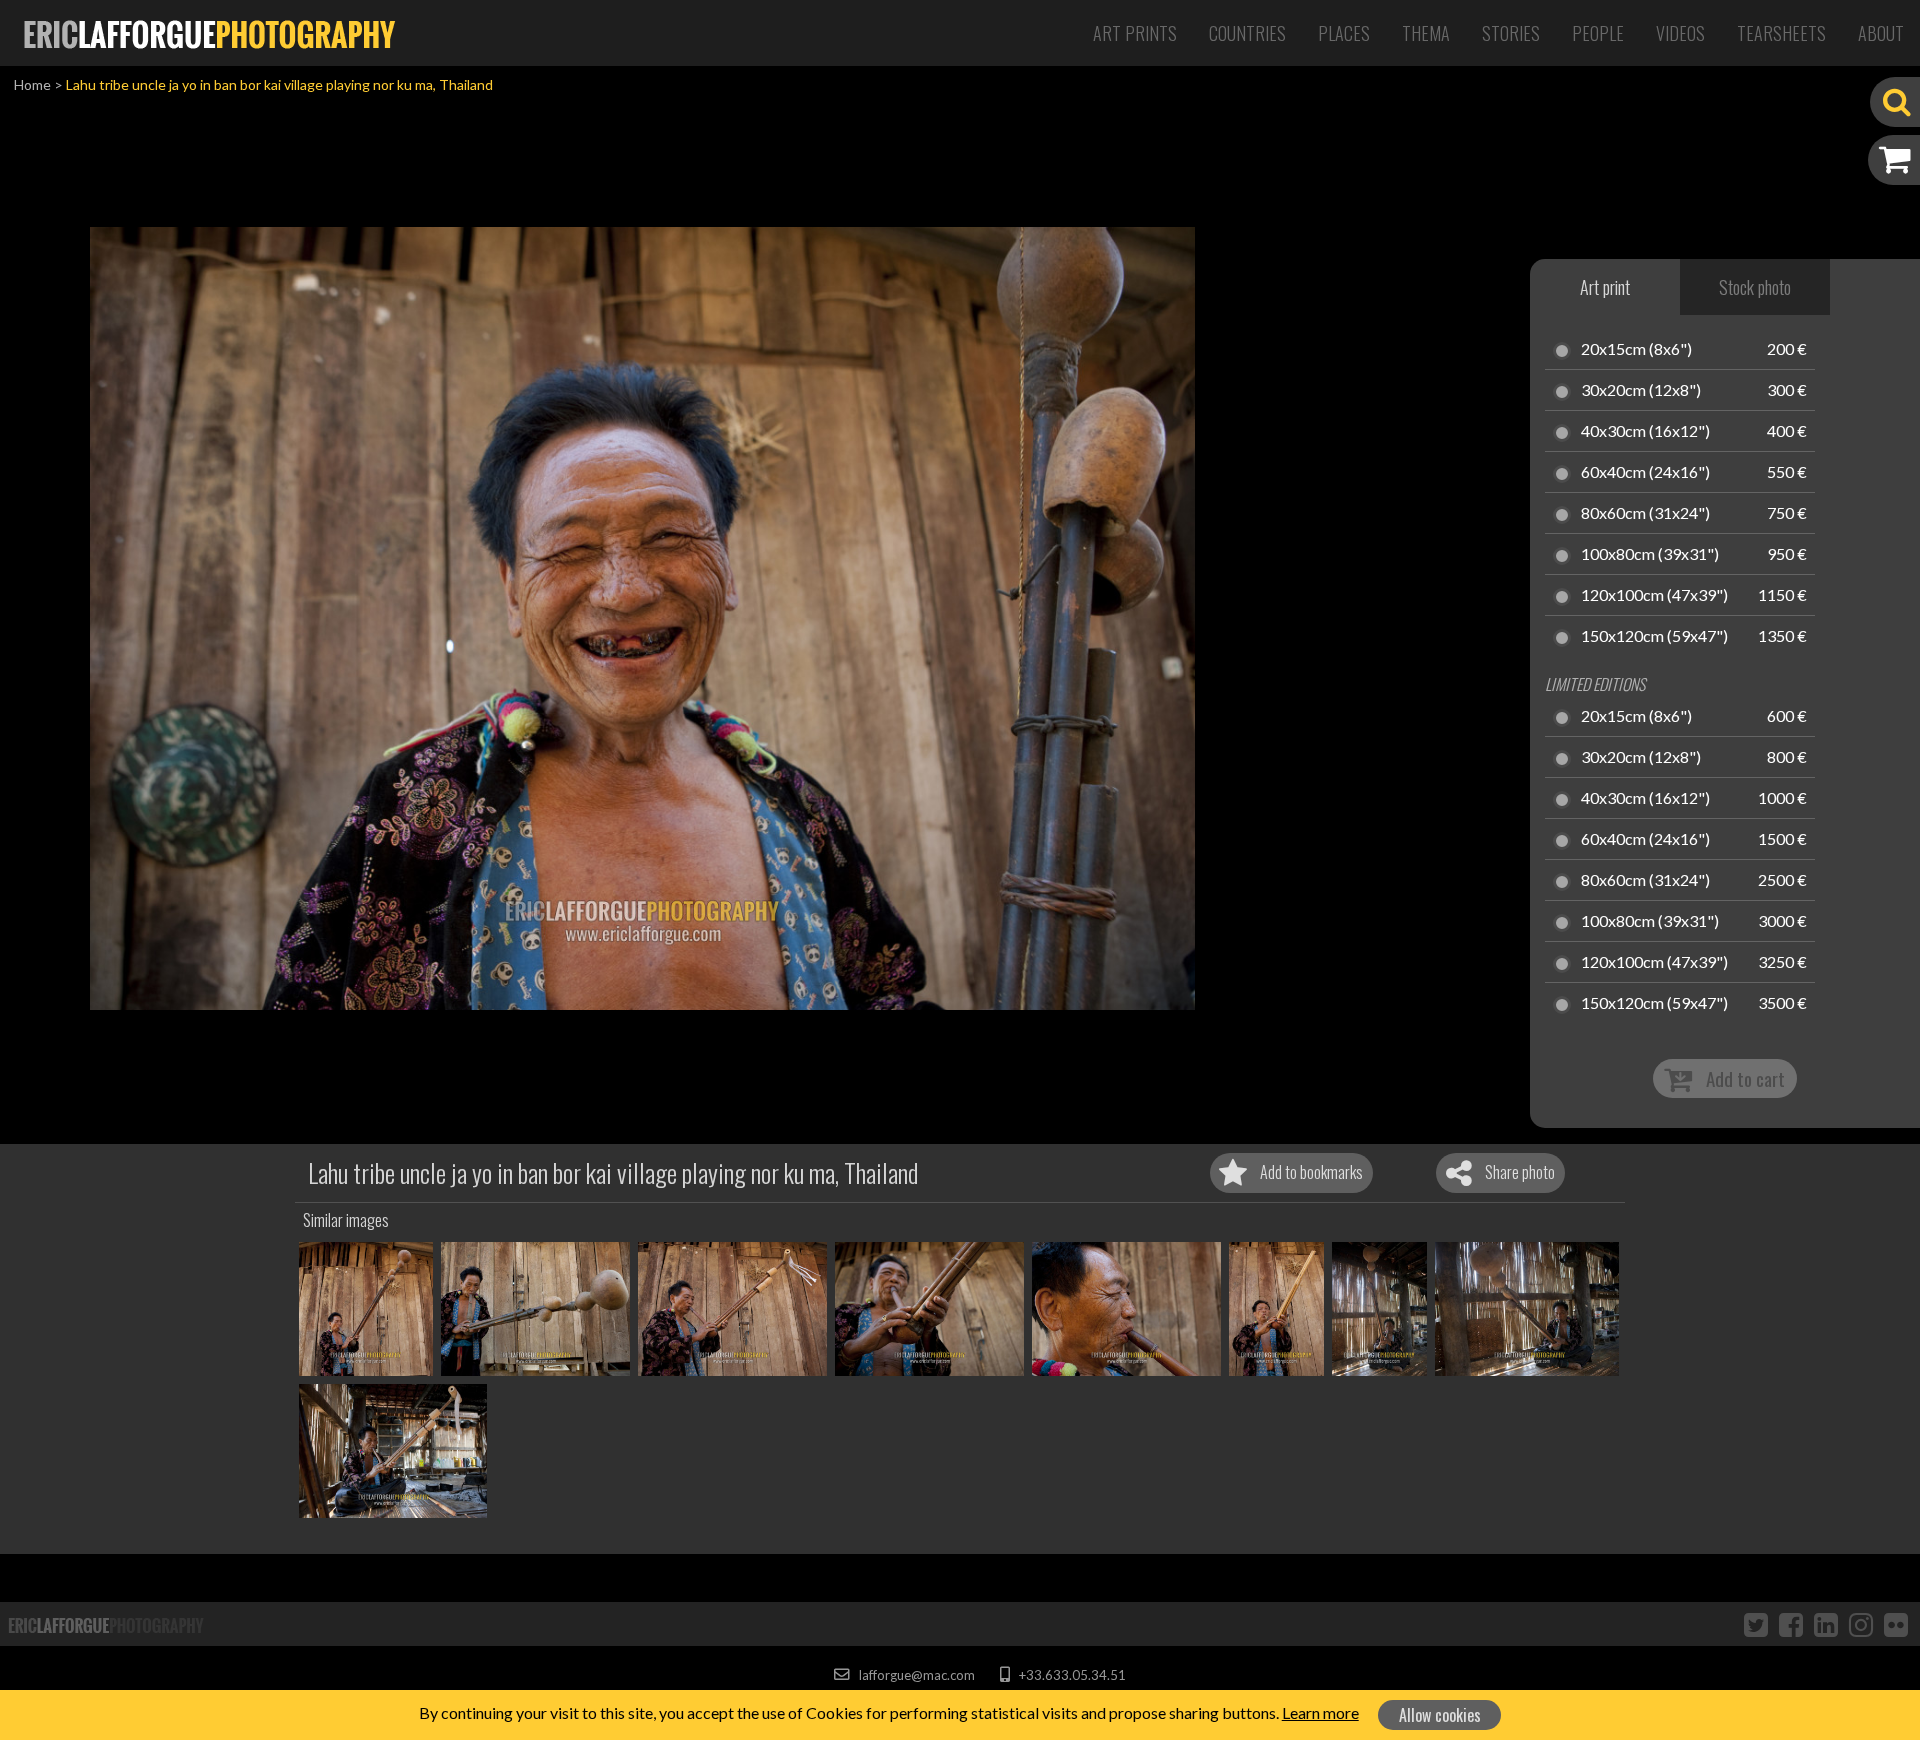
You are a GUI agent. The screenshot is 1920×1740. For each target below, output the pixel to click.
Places (1344, 33)
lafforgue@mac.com (915, 1675)
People (1598, 33)
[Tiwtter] (1756, 1624)
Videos (1680, 33)
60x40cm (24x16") (1645, 473)
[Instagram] (1861, 1624)
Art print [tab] (1605, 287)
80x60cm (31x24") (1645, 514)
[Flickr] (1896, 1624)
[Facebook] (1791, 1624)
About (1881, 33)
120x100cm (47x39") (1654, 596)
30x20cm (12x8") (1641, 391)
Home (32, 84)
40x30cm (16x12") (1645, 432)
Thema (1426, 33)
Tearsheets (1781, 33)
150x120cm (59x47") (1654, 637)
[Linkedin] (1826, 1624)
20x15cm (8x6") (1636, 350)
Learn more (1320, 1712)
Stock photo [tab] (1755, 287)
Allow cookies (1440, 1715)
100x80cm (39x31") (1650, 555)
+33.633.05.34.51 (1070, 1675)
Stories (1511, 33)
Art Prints (1135, 33)
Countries (1247, 33)
